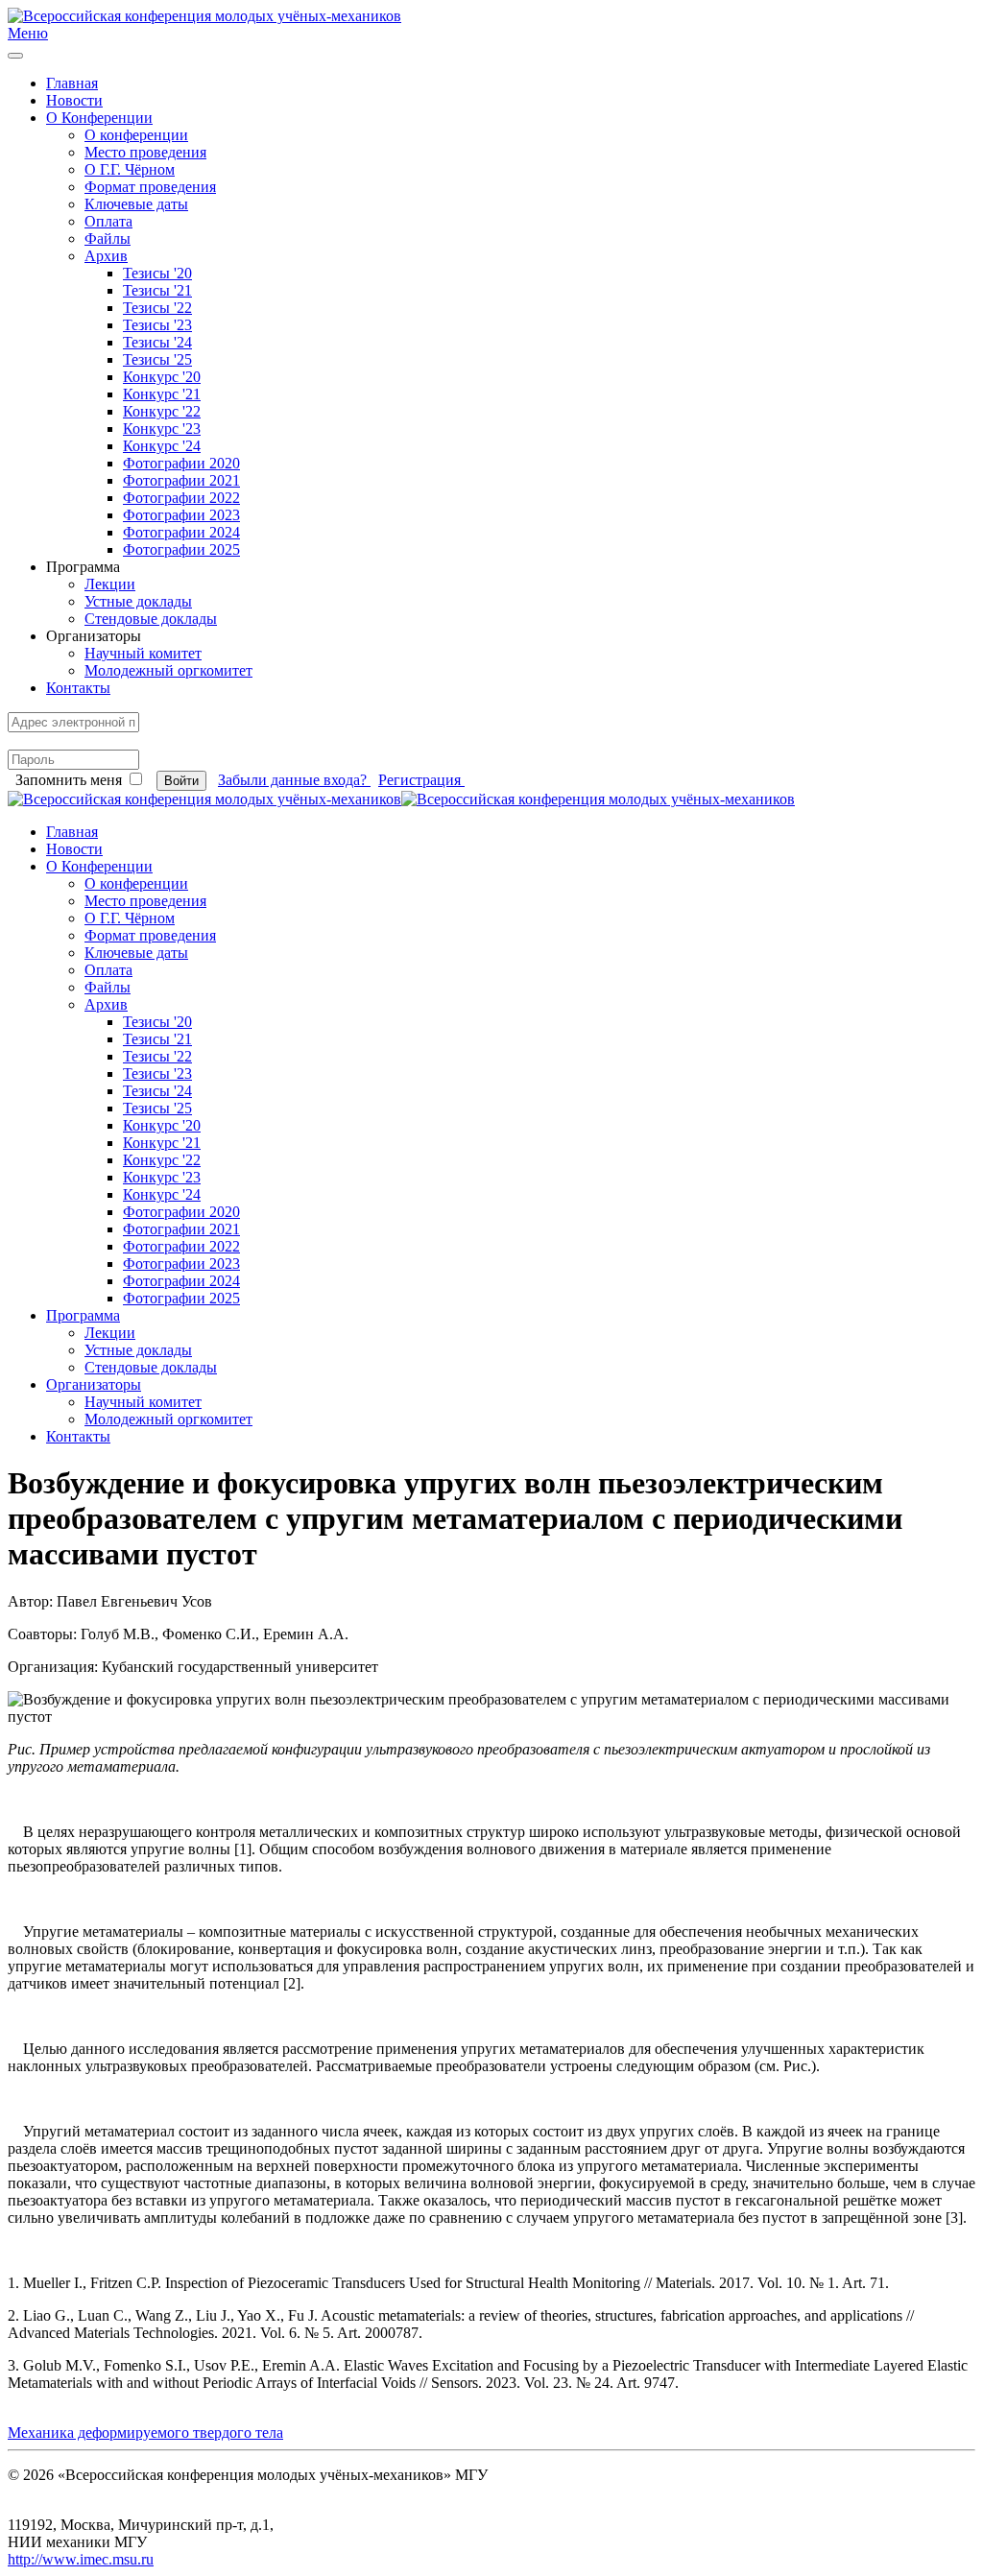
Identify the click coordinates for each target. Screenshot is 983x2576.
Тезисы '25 (157, 359)
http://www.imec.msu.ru (81, 2559)
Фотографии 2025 (181, 549)
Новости (74, 100)
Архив (106, 256)
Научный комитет (143, 653)
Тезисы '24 (157, 342)
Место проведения (145, 152)
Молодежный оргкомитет (168, 670)
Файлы (108, 239)
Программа (83, 1315)
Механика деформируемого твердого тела (145, 2433)
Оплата (108, 221)
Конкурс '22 (162, 411)
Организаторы (94, 1384)
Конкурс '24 (162, 446)
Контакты (78, 688)
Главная (72, 83)
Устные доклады (138, 601)
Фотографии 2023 (181, 515)
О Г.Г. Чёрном (130, 169)
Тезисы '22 (157, 308)
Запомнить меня (69, 780)
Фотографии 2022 (181, 498)
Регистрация (421, 780)
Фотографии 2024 (181, 532)
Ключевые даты (136, 204)
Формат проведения (150, 187)
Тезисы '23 (157, 325)
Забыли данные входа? (294, 780)
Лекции (110, 584)
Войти (181, 781)
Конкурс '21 (162, 394)
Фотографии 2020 (181, 463)
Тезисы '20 (157, 273)
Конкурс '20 (162, 377)
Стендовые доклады (151, 619)
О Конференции (99, 118)
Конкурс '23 (162, 429)
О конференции (136, 135)
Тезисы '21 (157, 290)
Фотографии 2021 (181, 480)
